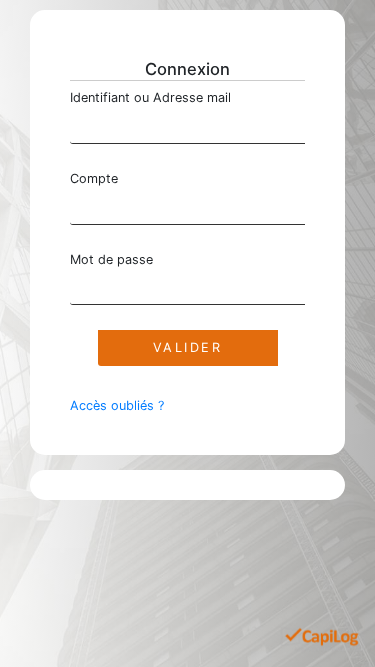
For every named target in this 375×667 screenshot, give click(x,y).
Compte (94, 178)
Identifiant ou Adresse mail (150, 97)
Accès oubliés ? (117, 405)
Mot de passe (111, 259)
